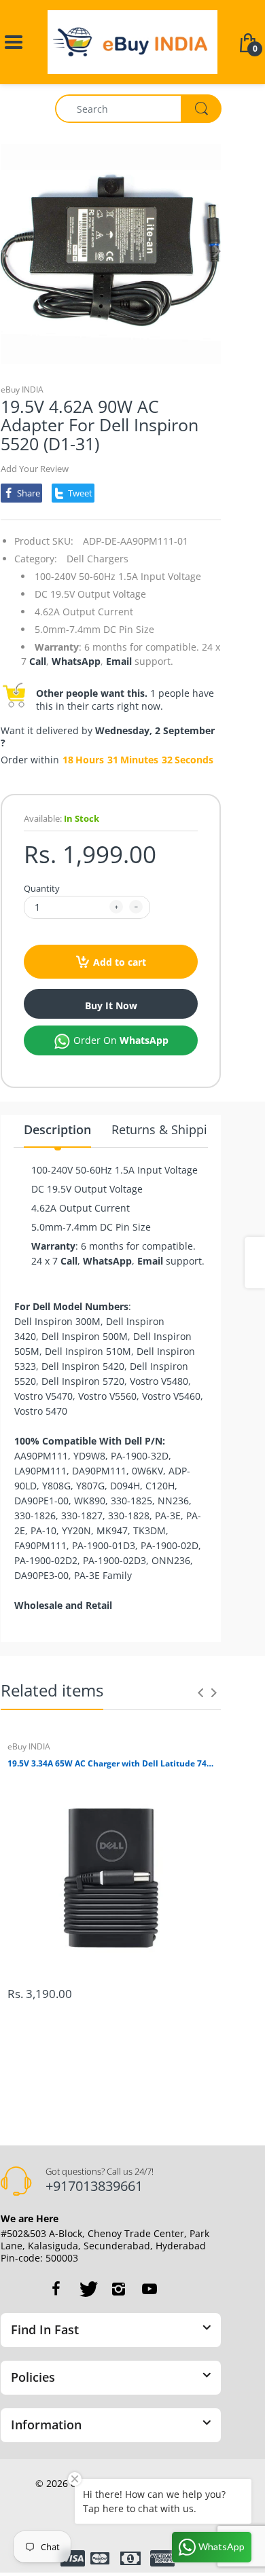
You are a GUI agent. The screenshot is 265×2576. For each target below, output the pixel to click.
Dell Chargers (98, 559)
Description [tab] (57, 1129)
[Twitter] (87, 2289)
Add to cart (120, 962)
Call (38, 661)
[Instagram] (118, 2289)
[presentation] (200, 1692)
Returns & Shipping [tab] (166, 1129)
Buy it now (111, 1005)
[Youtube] (149, 2289)
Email (119, 661)
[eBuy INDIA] (132, 41)
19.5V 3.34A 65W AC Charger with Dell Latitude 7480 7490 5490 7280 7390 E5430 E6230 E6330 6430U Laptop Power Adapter (111, 1764)
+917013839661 (94, 2186)
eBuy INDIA (22, 389)
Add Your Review (35, 469)
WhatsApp (76, 661)
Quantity (42, 888)
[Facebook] (56, 2289)
